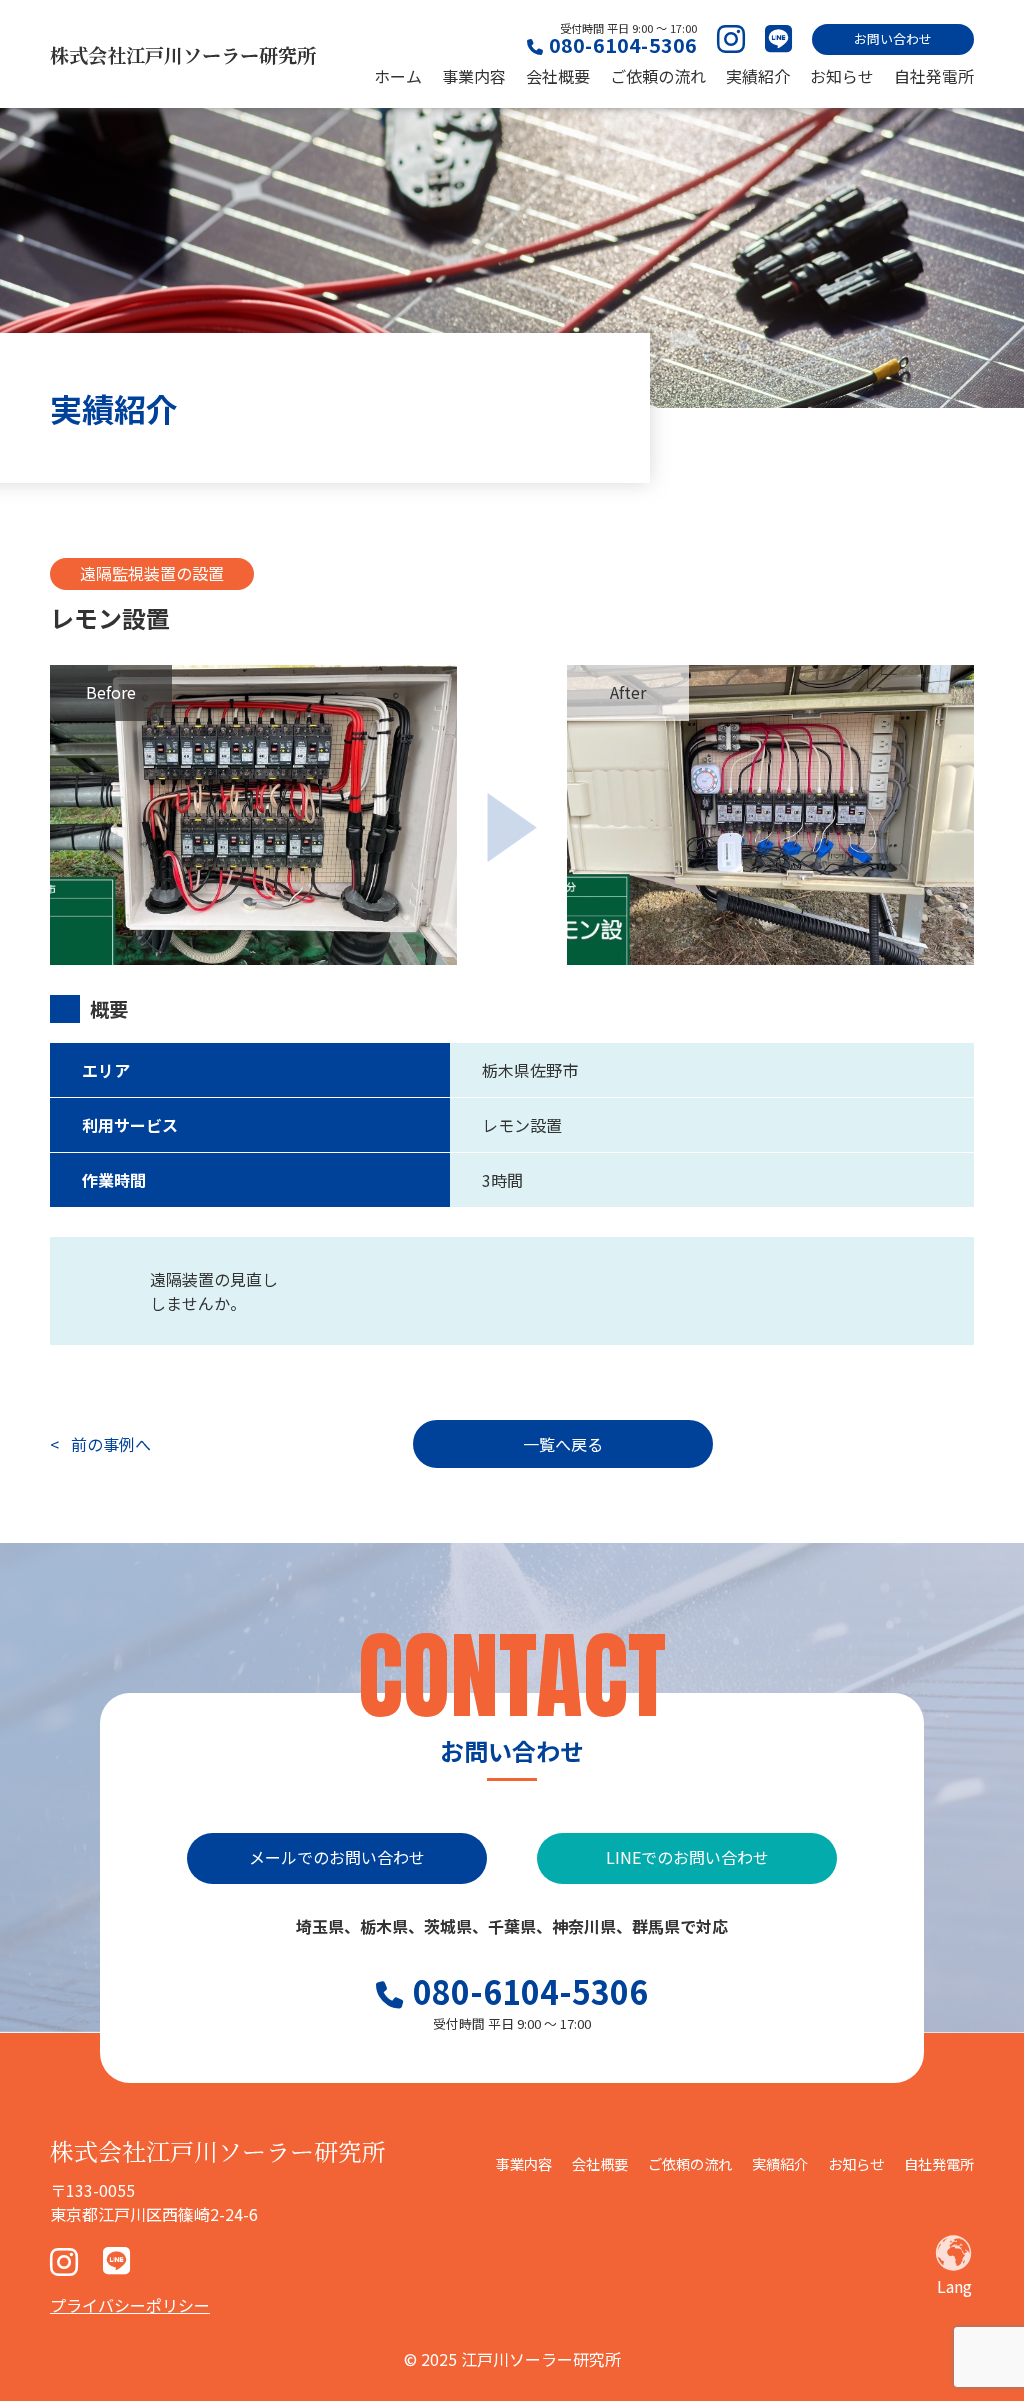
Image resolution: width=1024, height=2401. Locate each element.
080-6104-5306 (623, 45)
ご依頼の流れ (658, 76)
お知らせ (842, 76)
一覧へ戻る (563, 1444)
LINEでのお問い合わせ (687, 1857)
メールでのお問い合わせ (337, 1857)
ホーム (398, 76)
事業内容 (474, 76)
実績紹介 (758, 76)
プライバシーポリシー (130, 2305)
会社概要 (558, 76)
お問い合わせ (893, 38)
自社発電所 (934, 76)
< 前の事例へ (100, 1444)
